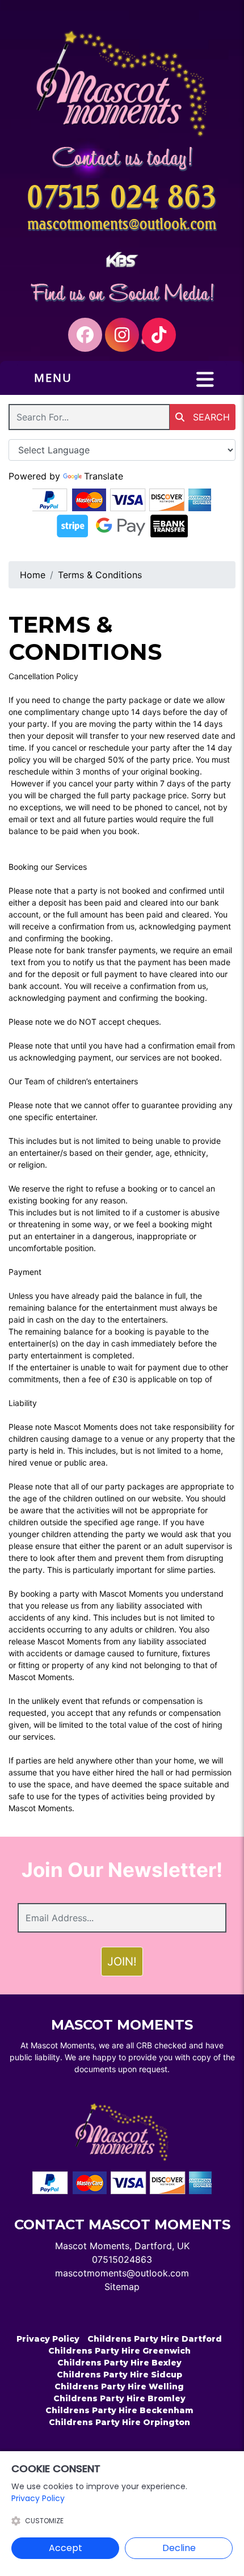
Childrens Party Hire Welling (119, 2386)
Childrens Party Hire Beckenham (119, 2410)
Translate (104, 476)
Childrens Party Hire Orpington (119, 2422)
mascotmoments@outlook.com (122, 2273)
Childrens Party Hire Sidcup (119, 2375)
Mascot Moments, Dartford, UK (122, 2246)
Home (33, 575)
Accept (66, 2548)
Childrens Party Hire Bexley (119, 2363)
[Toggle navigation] (205, 380)
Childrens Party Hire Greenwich (119, 2351)
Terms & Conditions (100, 575)
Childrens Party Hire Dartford (155, 2339)
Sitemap (122, 2287)
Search (210, 417)
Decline (179, 2548)
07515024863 (122, 2259)
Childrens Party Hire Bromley (119, 2398)
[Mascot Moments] (122, 83)
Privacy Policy (48, 2339)
